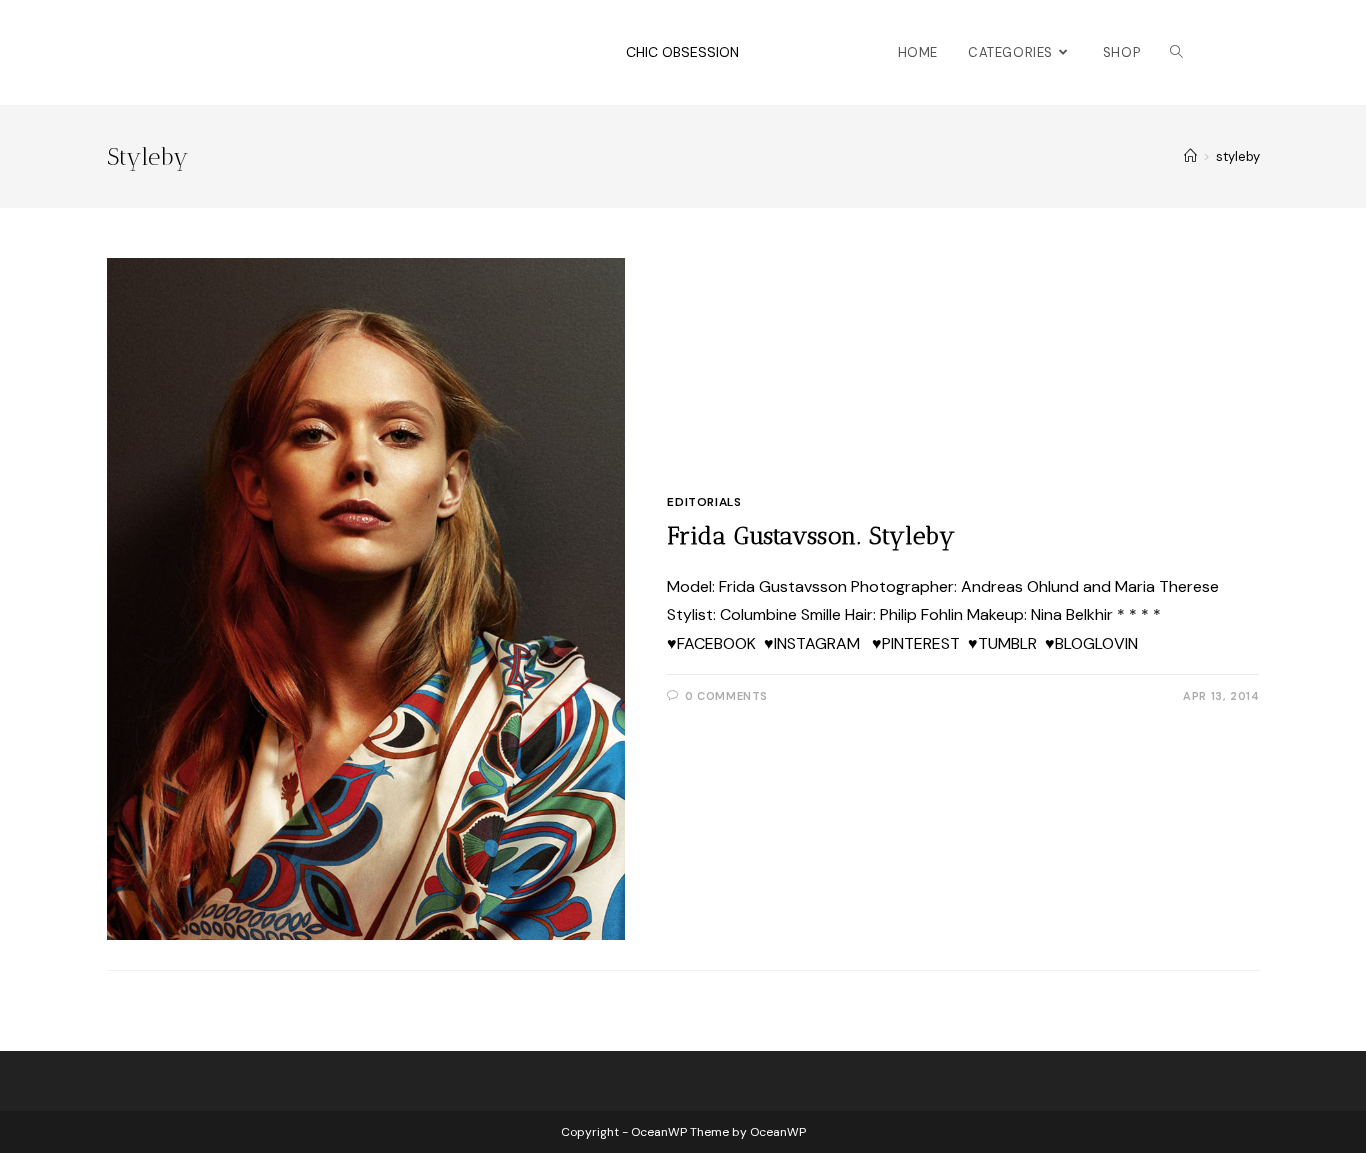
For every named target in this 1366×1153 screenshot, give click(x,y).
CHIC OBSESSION (682, 52)
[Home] (1190, 156)
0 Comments (726, 696)
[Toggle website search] (1176, 52)
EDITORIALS (704, 502)
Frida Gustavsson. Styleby (811, 535)
